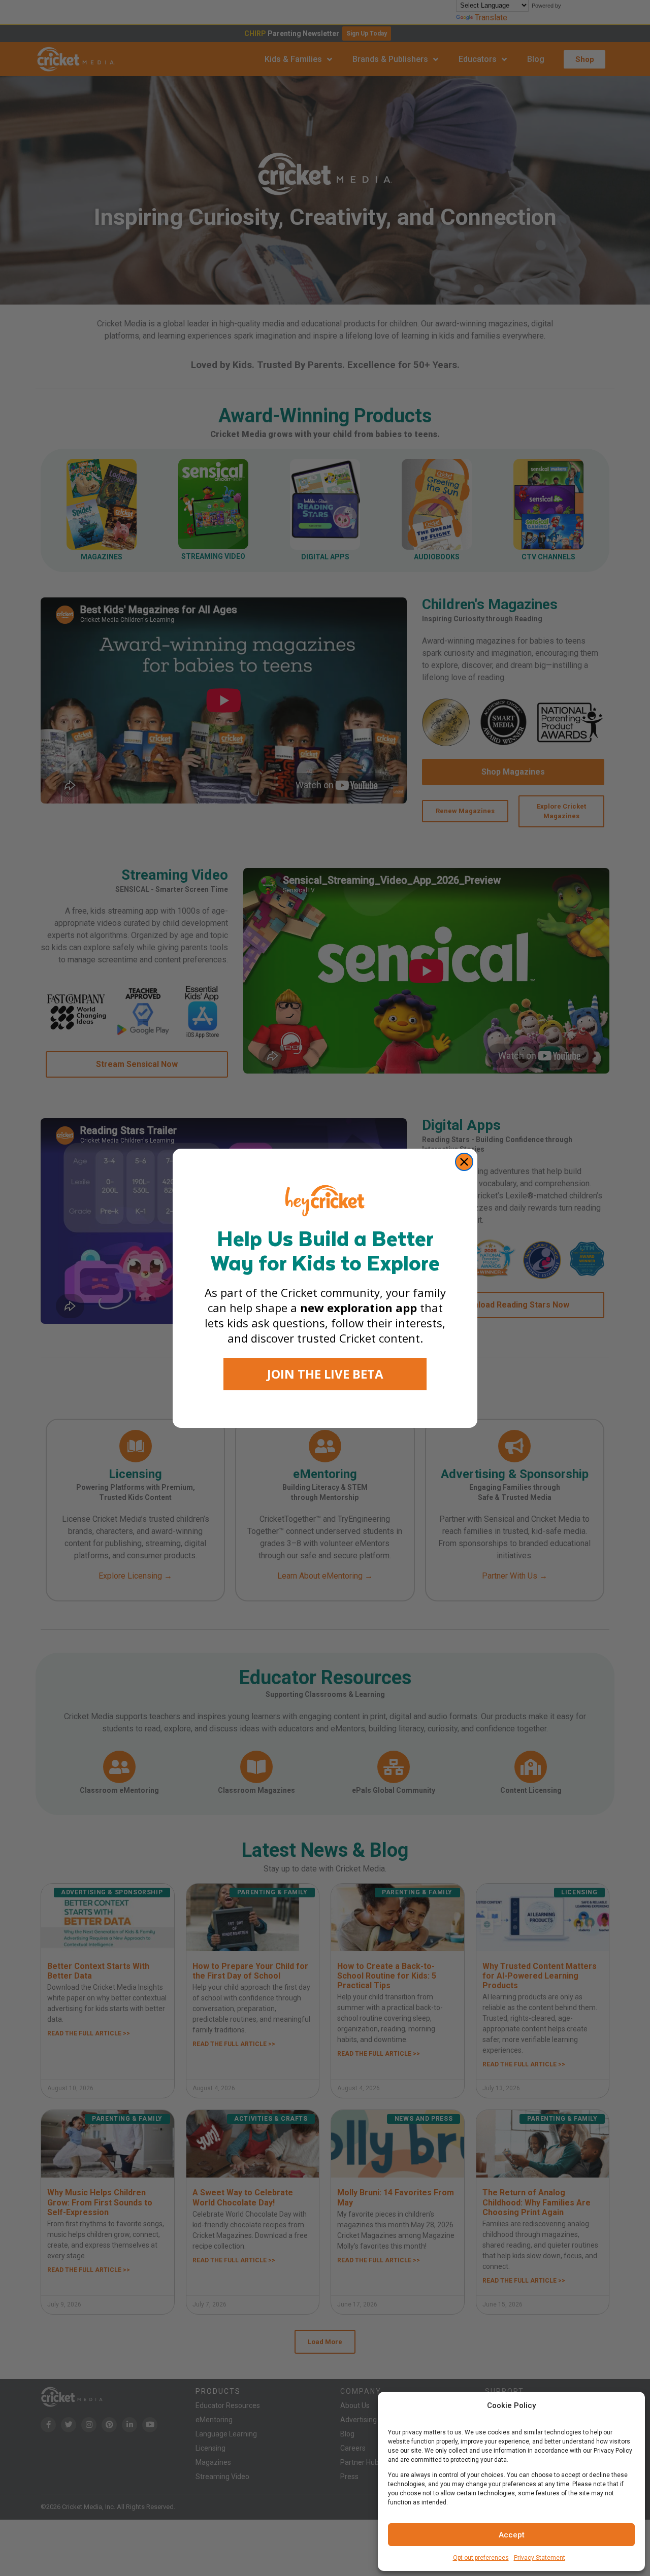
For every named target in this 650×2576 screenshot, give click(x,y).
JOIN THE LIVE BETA (325, 1374)
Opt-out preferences (481, 2558)
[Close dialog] (464, 1162)
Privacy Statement (540, 2558)
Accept (512, 2535)
